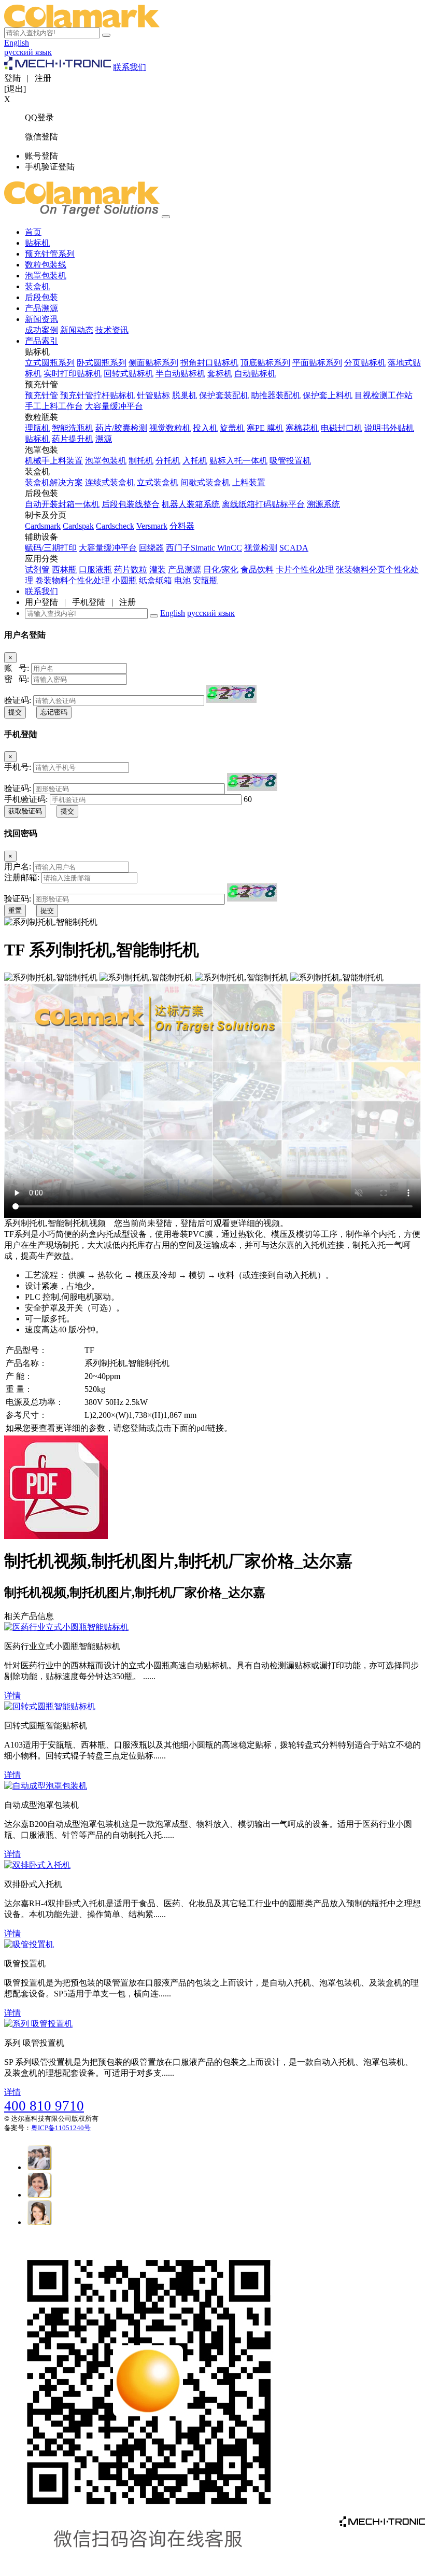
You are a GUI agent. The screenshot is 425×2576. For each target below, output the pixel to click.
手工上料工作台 (54, 406)
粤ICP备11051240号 (61, 2128)
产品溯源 (41, 308)
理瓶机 (37, 428)
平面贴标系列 (317, 363)
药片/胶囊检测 (121, 428)
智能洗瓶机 (73, 428)
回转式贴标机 (129, 374)
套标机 (220, 374)
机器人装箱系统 (191, 504)
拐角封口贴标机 (209, 363)
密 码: (17, 679)
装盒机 (37, 286)
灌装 (158, 569)
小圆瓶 (124, 580)
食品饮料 (257, 569)
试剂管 (37, 569)
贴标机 (37, 243)
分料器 (182, 526)
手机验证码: (26, 799)
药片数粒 (131, 569)
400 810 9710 (44, 2106)
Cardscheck (115, 526)
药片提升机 (73, 439)
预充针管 (41, 395)
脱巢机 (185, 395)
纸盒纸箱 (155, 580)
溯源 (104, 439)
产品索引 (41, 341)
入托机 (195, 461)
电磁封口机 (342, 428)
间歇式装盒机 (205, 482)
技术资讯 (112, 330)
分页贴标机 (365, 363)
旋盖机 (232, 428)
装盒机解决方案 (54, 482)
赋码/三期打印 (51, 548)
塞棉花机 (302, 428)
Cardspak (78, 526)
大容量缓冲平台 (114, 406)
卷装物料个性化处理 (73, 580)
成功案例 (41, 330)
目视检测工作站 (384, 395)
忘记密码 (54, 712)
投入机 (205, 428)
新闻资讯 (41, 319)
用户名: (18, 867)
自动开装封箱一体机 (62, 504)
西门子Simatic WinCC (204, 548)
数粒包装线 (46, 265)
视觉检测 (261, 548)
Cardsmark (43, 526)
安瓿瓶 (205, 580)
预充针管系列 (50, 254)
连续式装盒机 (110, 482)
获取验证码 (25, 811)
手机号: (18, 767)
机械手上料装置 (54, 461)
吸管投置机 (290, 461)
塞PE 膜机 (265, 428)
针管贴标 (153, 395)
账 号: (17, 668)
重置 (15, 911)
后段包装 (41, 297)
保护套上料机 (328, 395)
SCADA (294, 548)
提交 (15, 712)
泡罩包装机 (46, 276)
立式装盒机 (158, 482)
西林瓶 (64, 569)
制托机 (141, 461)
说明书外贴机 (389, 428)
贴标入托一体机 (238, 461)
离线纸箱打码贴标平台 (263, 504)
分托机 (168, 461)
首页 (33, 232)
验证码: (18, 700)
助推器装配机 (276, 395)
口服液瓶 (95, 569)
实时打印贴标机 (73, 374)
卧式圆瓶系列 (102, 363)
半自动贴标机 (180, 374)
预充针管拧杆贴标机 (97, 395)
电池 (182, 580)
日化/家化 (221, 569)
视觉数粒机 (170, 428)
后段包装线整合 (131, 504)
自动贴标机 (255, 374)
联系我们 (130, 67)
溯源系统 (323, 504)
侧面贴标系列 (153, 363)
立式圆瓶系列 (50, 363)
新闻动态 (77, 330)
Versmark (152, 526)
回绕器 (151, 548)
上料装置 (249, 482)
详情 (12, 1695)
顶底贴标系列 (265, 363)
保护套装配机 (224, 395)
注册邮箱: (22, 877)
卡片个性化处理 (305, 569)
